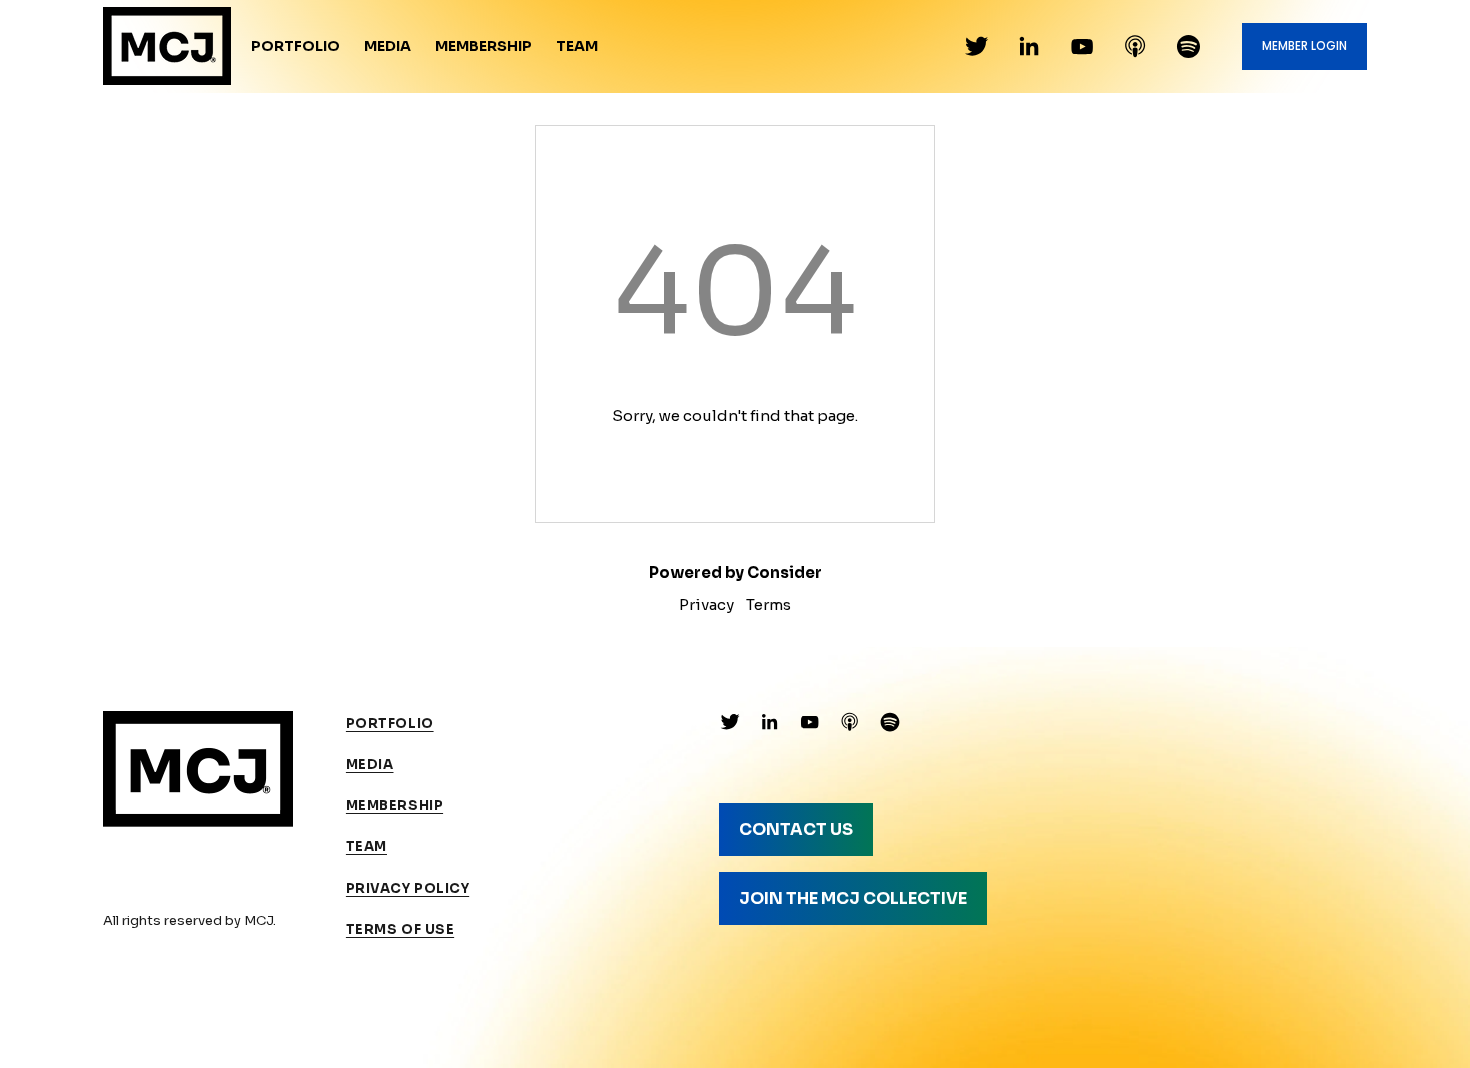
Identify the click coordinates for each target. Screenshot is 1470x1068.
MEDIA (370, 764)
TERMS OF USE (400, 929)
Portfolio (295, 46)
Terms (768, 604)
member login (1304, 46)
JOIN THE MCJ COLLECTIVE (853, 898)
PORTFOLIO (390, 723)
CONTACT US (796, 829)
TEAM (366, 846)
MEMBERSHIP (394, 805)
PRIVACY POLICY (407, 888)
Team (577, 46)
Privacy (706, 604)
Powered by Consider (735, 572)
